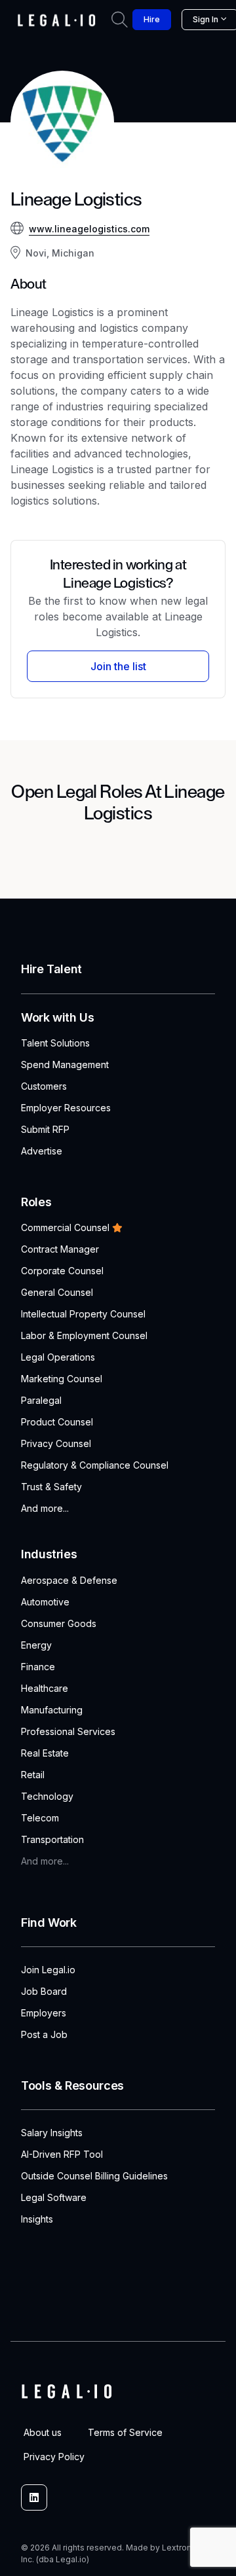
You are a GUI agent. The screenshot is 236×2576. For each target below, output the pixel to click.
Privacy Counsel (56, 1443)
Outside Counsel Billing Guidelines (94, 2176)
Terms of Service (125, 2432)
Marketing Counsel (62, 1379)
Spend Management (65, 1064)
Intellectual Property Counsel (83, 1314)
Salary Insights (52, 2133)
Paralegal (41, 1400)
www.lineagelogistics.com (89, 229)
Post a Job (44, 2034)
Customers (44, 1086)
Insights (37, 2219)
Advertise (42, 1151)
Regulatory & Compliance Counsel (95, 1465)
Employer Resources (66, 1108)
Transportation (52, 1839)
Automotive (45, 1602)
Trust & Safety (51, 1487)
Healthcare (45, 1688)
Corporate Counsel (62, 1271)
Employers (44, 2013)
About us (43, 2432)
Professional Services (68, 1731)
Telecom (40, 1818)
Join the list (118, 666)
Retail (33, 1775)
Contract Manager (60, 1249)
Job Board (44, 1991)
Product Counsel (57, 1422)
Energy (36, 1645)
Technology (47, 1796)
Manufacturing (52, 1710)
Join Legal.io (48, 1970)
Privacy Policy (54, 2457)
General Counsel (57, 1292)
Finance (38, 1667)
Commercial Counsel (65, 1227)
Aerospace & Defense (69, 1580)
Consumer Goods (59, 1623)
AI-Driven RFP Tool (62, 2154)
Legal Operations (58, 1357)
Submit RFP (45, 1129)
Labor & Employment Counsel (84, 1335)
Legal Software (54, 2197)
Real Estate (45, 1753)
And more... (45, 1508)
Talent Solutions (55, 1043)
